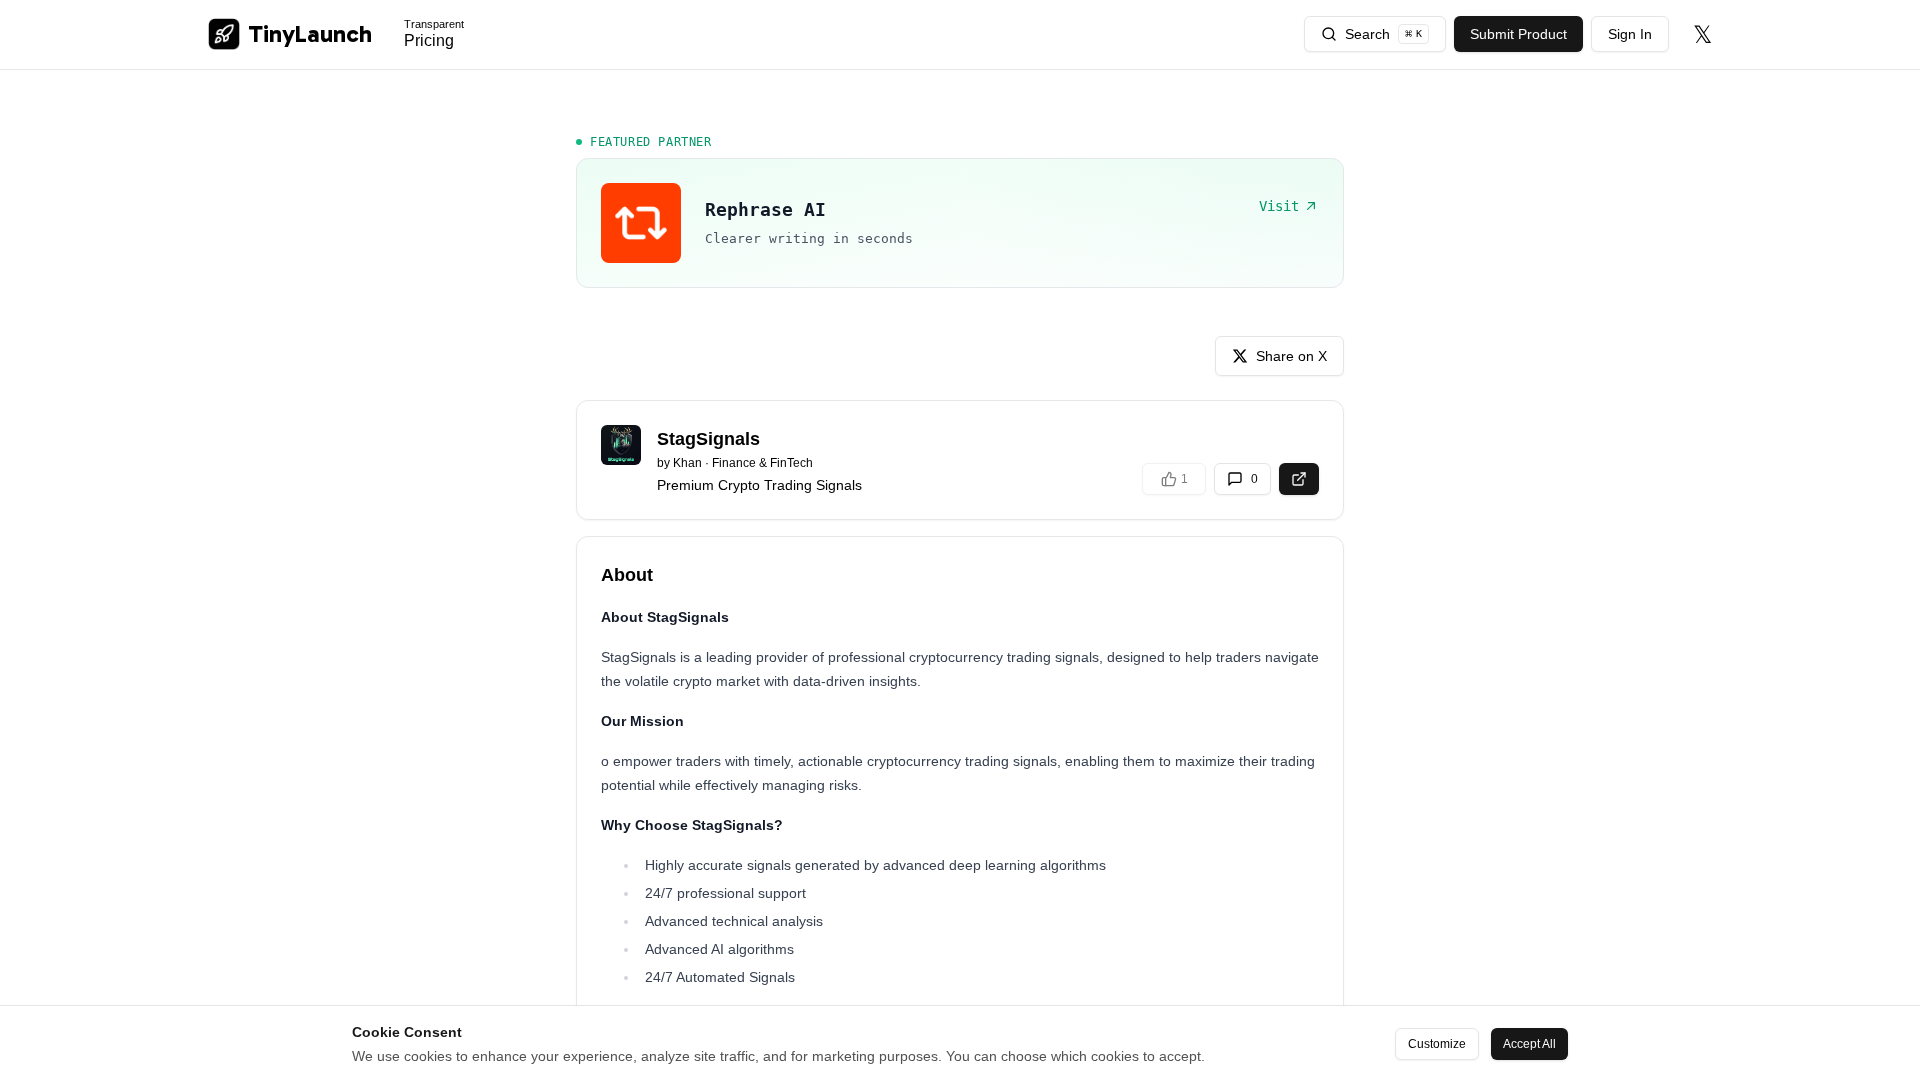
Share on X (1291, 356)
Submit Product (1518, 34)
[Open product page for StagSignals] (1299, 479)
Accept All (1529, 1044)
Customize (1437, 1044)
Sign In (1630, 34)
